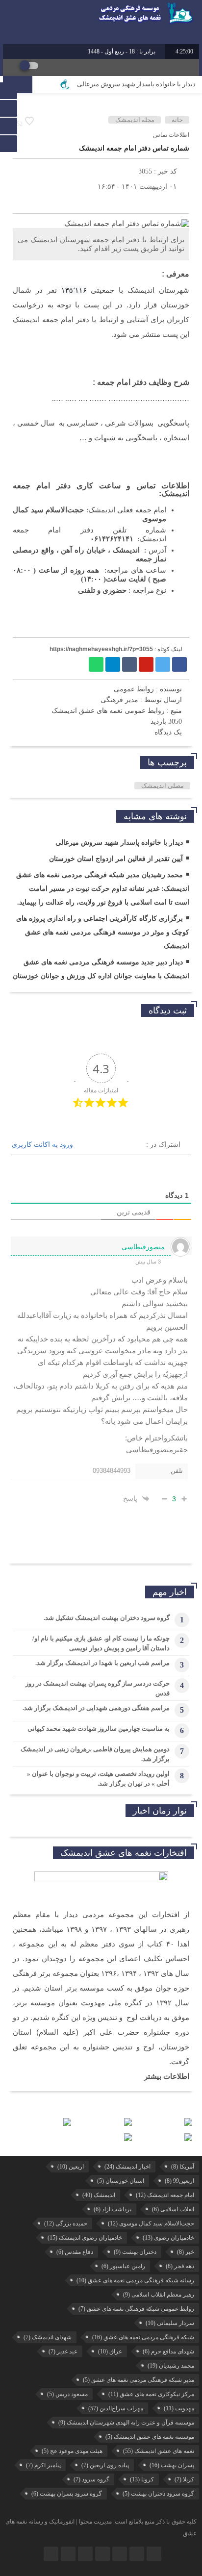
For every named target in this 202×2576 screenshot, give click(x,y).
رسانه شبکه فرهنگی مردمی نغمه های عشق (135, 2280)
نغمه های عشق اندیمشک (159, 2451)
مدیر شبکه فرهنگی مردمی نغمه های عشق (139, 2380)
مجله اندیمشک (135, 120)
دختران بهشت (135, 2252)
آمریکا (183, 2167)
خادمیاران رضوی (168, 2238)
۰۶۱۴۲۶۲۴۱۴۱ (112, 539)
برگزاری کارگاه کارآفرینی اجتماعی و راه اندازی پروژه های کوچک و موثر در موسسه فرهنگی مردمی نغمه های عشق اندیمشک (103, 932)
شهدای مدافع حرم (168, 2351)
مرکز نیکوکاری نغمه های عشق (151, 2394)
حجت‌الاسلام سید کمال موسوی (151, 2223)
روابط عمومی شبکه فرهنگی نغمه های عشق (136, 2309)
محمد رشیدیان (171, 2366)
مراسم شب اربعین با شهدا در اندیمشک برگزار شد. (102, 1663)
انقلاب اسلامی (173, 2209)
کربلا (184, 2479)
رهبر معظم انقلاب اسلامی (159, 2295)
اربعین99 (179, 2181)
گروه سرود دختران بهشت (158, 2494)
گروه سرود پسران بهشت (67, 2494)
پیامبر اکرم (43, 2465)
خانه (177, 120)
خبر (186, 2252)
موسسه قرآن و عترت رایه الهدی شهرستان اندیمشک (126, 2423)
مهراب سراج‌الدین (116, 2408)
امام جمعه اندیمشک (165, 2195)
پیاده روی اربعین (105, 2465)
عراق (110, 2351)
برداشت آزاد (113, 2209)
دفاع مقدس (75, 2252)
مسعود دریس (67, 2394)
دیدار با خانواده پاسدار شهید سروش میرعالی (136, 84)
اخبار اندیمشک (127, 2167)
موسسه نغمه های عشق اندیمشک (150, 2437)
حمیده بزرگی (66, 2223)
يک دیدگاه (168, 732)
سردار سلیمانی (170, 2323)
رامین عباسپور (123, 2266)
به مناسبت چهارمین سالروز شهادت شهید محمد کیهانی (99, 1729)
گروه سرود (91, 2479)
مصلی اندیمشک (163, 786)
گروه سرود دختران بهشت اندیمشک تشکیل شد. (107, 1618)
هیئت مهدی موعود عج (72, 2451)
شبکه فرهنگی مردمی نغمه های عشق (143, 2337)
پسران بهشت (172, 2465)
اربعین (71, 2167)
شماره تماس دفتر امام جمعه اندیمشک (134, 148)
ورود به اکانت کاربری (43, 1144)
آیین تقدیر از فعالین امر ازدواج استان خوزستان (116, 859)
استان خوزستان (121, 2181)
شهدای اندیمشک (48, 2337)
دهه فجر (180, 2266)
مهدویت (179, 2408)
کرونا (142, 2479)
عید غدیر (63, 2351)
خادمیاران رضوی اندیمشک (85, 2238)
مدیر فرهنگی (119, 700)
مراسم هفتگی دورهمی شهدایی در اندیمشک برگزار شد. (96, 1708)
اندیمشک (99, 2195)
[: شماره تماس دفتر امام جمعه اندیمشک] (23, 201)
